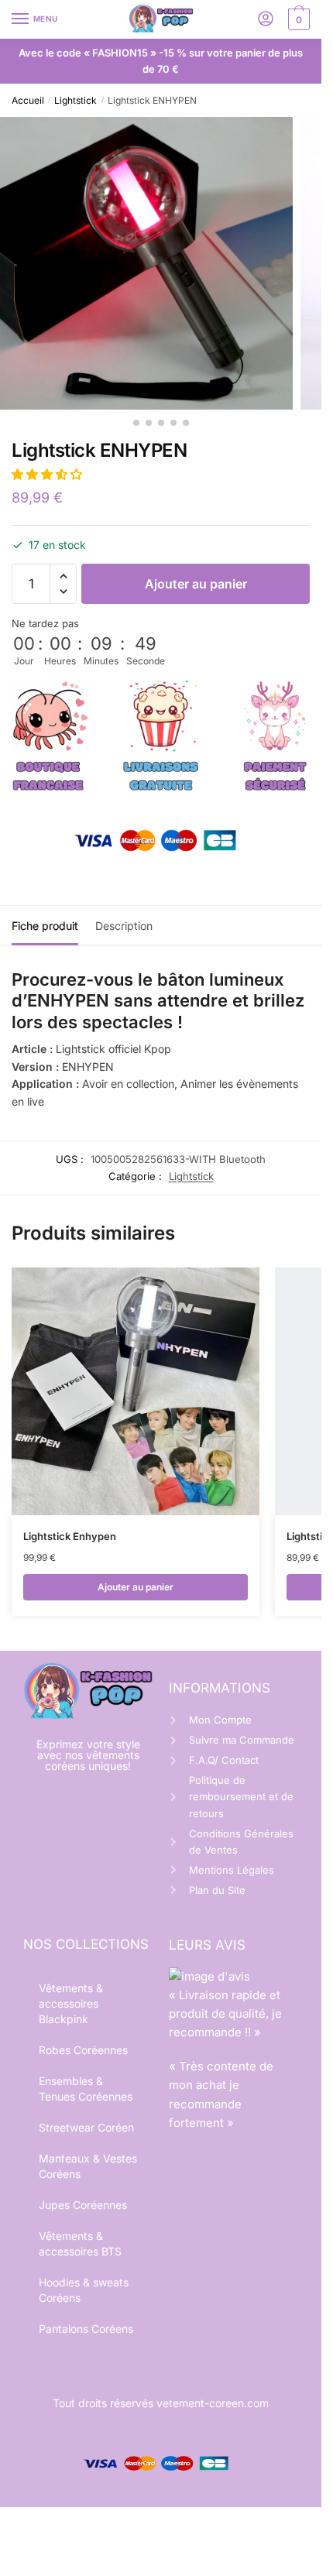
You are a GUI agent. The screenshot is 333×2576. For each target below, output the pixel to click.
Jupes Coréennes (83, 2205)
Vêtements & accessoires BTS (80, 2243)
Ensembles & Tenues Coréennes (86, 2089)
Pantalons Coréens (86, 2329)
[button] (48, 474)
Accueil (28, 100)
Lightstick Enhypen (70, 1536)
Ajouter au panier (196, 584)
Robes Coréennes (83, 2050)
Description (124, 926)
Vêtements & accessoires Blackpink (71, 2003)
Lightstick (76, 100)
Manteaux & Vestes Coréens (88, 2166)
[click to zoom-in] (146, 263)
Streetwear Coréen (86, 2127)
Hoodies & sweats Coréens (84, 2290)
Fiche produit (45, 926)
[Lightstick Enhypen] (136, 1391)
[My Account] (266, 20)
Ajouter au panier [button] (136, 1587)
